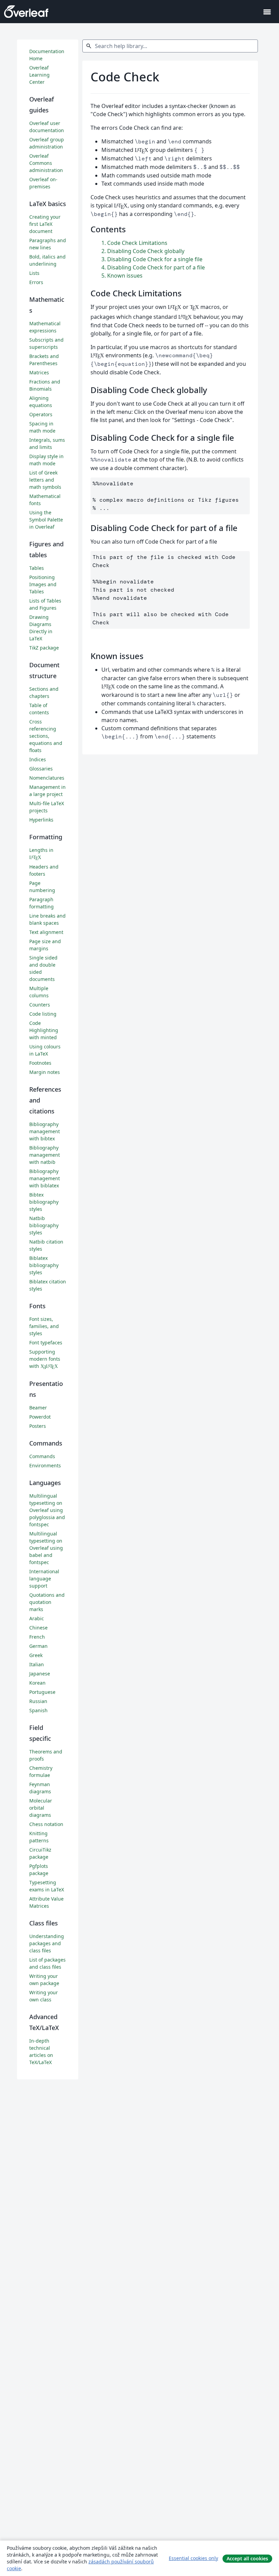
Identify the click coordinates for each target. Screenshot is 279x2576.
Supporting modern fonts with (45, 1359)
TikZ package (44, 648)
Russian (38, 1701)
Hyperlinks (41, 820)
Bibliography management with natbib (45, 1155)
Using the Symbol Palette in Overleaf (46, 520)
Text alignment (46, 932)
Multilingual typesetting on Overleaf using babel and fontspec (46, 1548)
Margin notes (45, 1072)
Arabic (37, 1618)
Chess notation (46, 1824)
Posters (38, 1426)
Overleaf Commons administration (46, 163)
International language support (44, 1579)
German (38, 1646)
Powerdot (40, 1417)
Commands (42, 1456)
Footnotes (40, 1063)
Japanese (40, 1674)
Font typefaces (46, 1342)
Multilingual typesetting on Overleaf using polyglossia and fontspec (47, 1510)
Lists (34, 273)
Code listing (43, 1014)
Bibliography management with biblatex (45, 1178)
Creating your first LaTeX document (45, 224)
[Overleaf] (26, 12)
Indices (38, 759)
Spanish (38, 1710)
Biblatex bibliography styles (44, 1265)
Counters (40, 1005)
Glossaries (41, 769)
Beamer (38, 1408)
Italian (37, 1664)
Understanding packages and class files (47, 1943)
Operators (41, 414)
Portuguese (42, 1692)
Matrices (39, 372)
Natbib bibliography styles (44, 1225)
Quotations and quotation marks (47, 1602)
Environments (45, 1465)
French (37, 1637)
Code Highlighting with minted (44, 1030)
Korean (37, 1683)
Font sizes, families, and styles (44, 1326)
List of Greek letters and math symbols (45, 480)
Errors (36, 282)
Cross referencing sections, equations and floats (46, 736)
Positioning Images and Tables (43, 584)
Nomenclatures (47, 778)
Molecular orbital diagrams (41, 1808)
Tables (37, 568)
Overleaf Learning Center (39, 75)
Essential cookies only (193, 2558)
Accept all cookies (247, 2558)
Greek (36, 1655)
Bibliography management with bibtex (45, 1131)
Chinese (38, 1628)
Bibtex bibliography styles (44, 1202)
